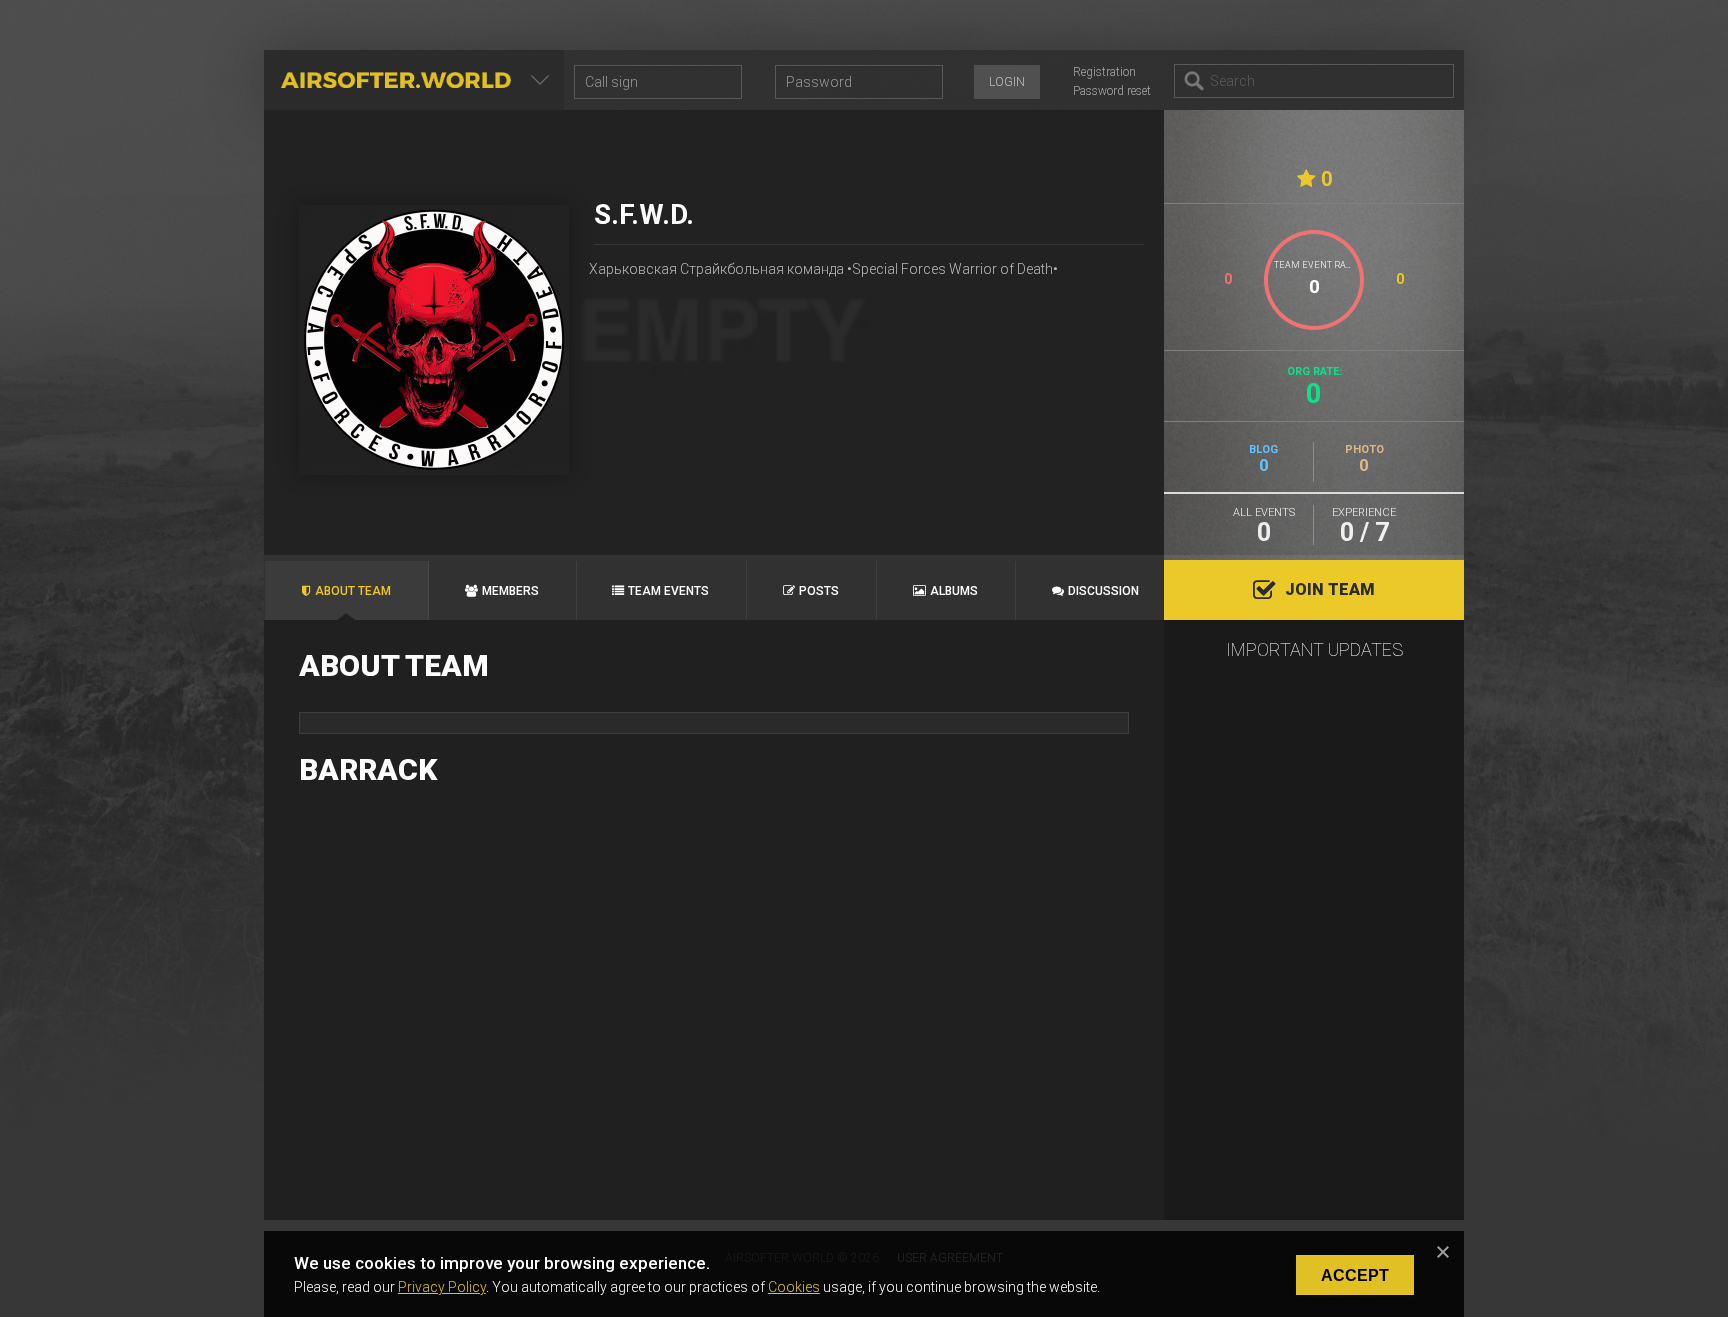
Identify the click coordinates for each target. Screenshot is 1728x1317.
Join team (1330, 589)
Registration (1104, 72)
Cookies (794, 1287)
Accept (1355, 1275)
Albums (954, 591)
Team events (668, 591)
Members (510, 591)
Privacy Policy (442, 1287)
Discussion (1103, 591)
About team (353, 591)
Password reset (1112, 91)
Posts (819, 591)
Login (1007, 82)
